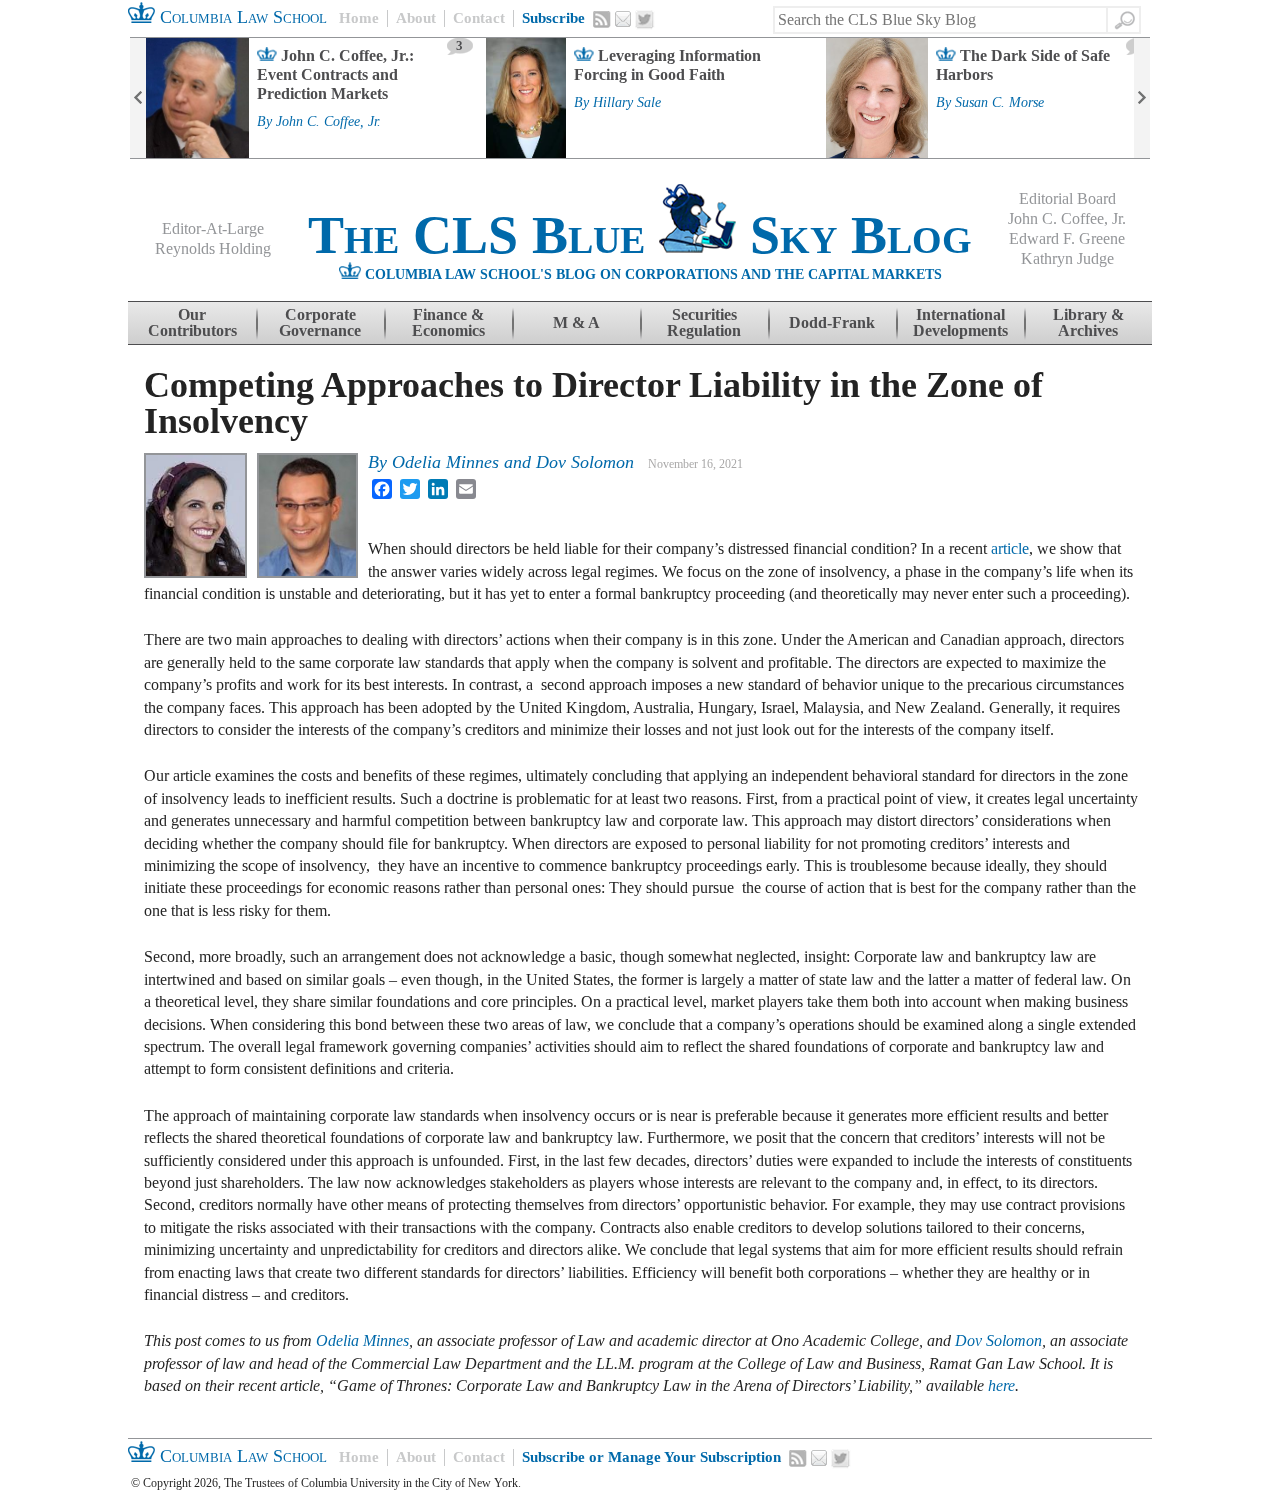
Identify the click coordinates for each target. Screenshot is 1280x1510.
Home (359, 18)
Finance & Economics (448, 322)
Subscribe (553, 18)
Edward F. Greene (1067, 238)
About (416, 18)
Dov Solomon (585, 462)
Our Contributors (192, 322)
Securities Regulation (704, 322)
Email (623, 19)
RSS (602, 19)
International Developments (960, 322)
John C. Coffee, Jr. (328, 122)
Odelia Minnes (445, 462)
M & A (576, 322)
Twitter (645, 20)
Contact (479, 18)
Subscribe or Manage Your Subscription (651, 1457)
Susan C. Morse (999, 103)
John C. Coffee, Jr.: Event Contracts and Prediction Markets (335, 74)
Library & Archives (1088, 322)
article (1010, 548)
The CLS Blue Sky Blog (640, 235)
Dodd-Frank (832, 322)
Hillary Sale (627, 103)
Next (1142, 98)
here (1001, 1385)
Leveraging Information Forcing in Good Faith (667, 65)
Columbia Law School (241, 17)
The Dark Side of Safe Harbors (1023, 65)
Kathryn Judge (1067, 258)
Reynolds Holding (213, 248)
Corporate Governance (320, 322)
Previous (138, 98)
